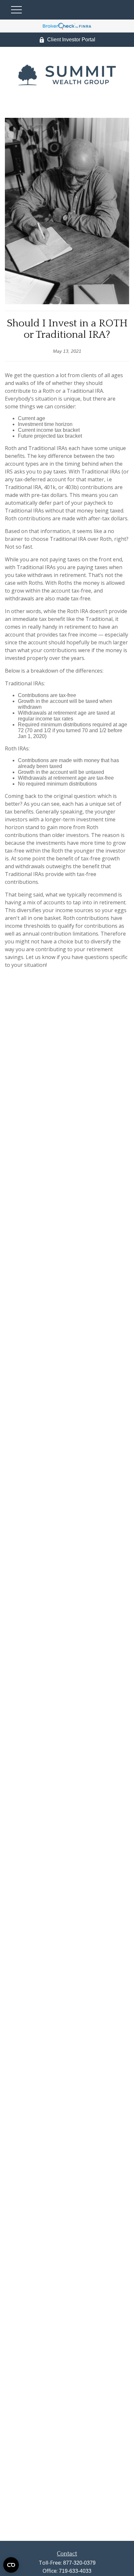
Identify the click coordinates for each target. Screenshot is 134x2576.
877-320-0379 (79, 2563)
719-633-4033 (75, 2571)
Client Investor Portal (71, 40)
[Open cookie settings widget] (11, 2565)
